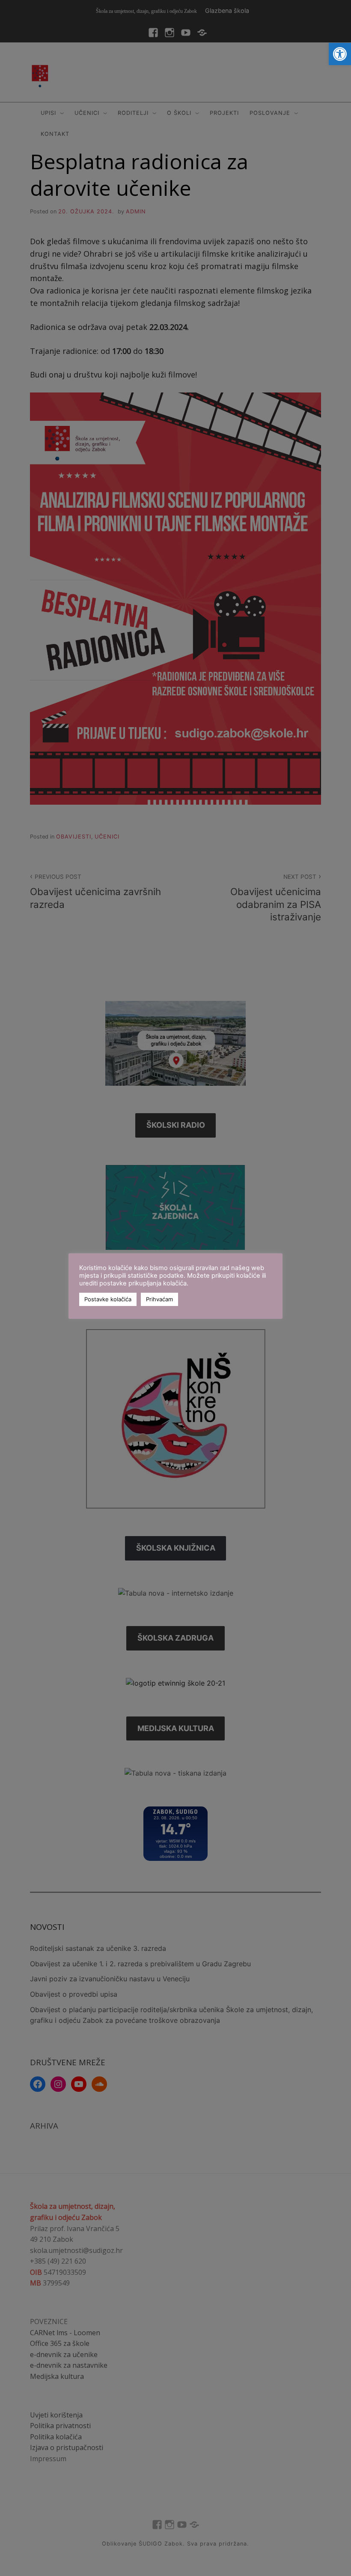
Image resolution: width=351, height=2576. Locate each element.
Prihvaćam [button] (159, 1299)
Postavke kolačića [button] (108, 1299)
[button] (340, 54)
